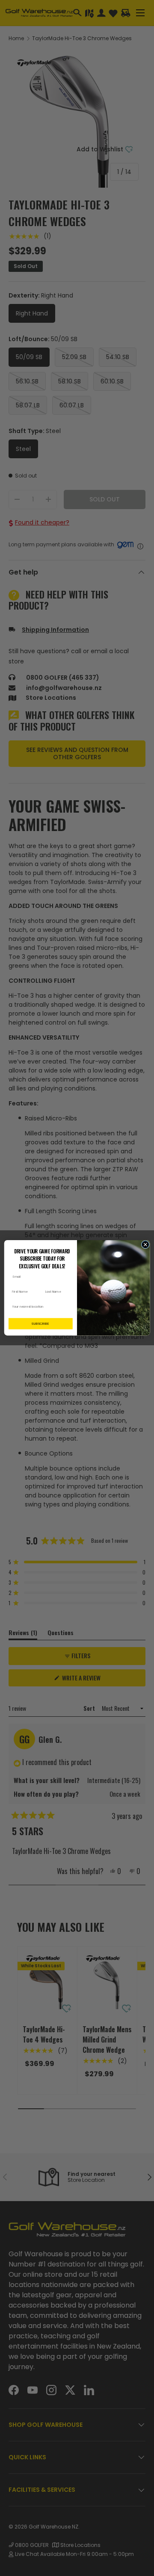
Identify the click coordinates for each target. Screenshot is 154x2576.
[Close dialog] (145, 1245)
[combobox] (39, 1307)
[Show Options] (69, 1307)
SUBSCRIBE (40, 1324)
